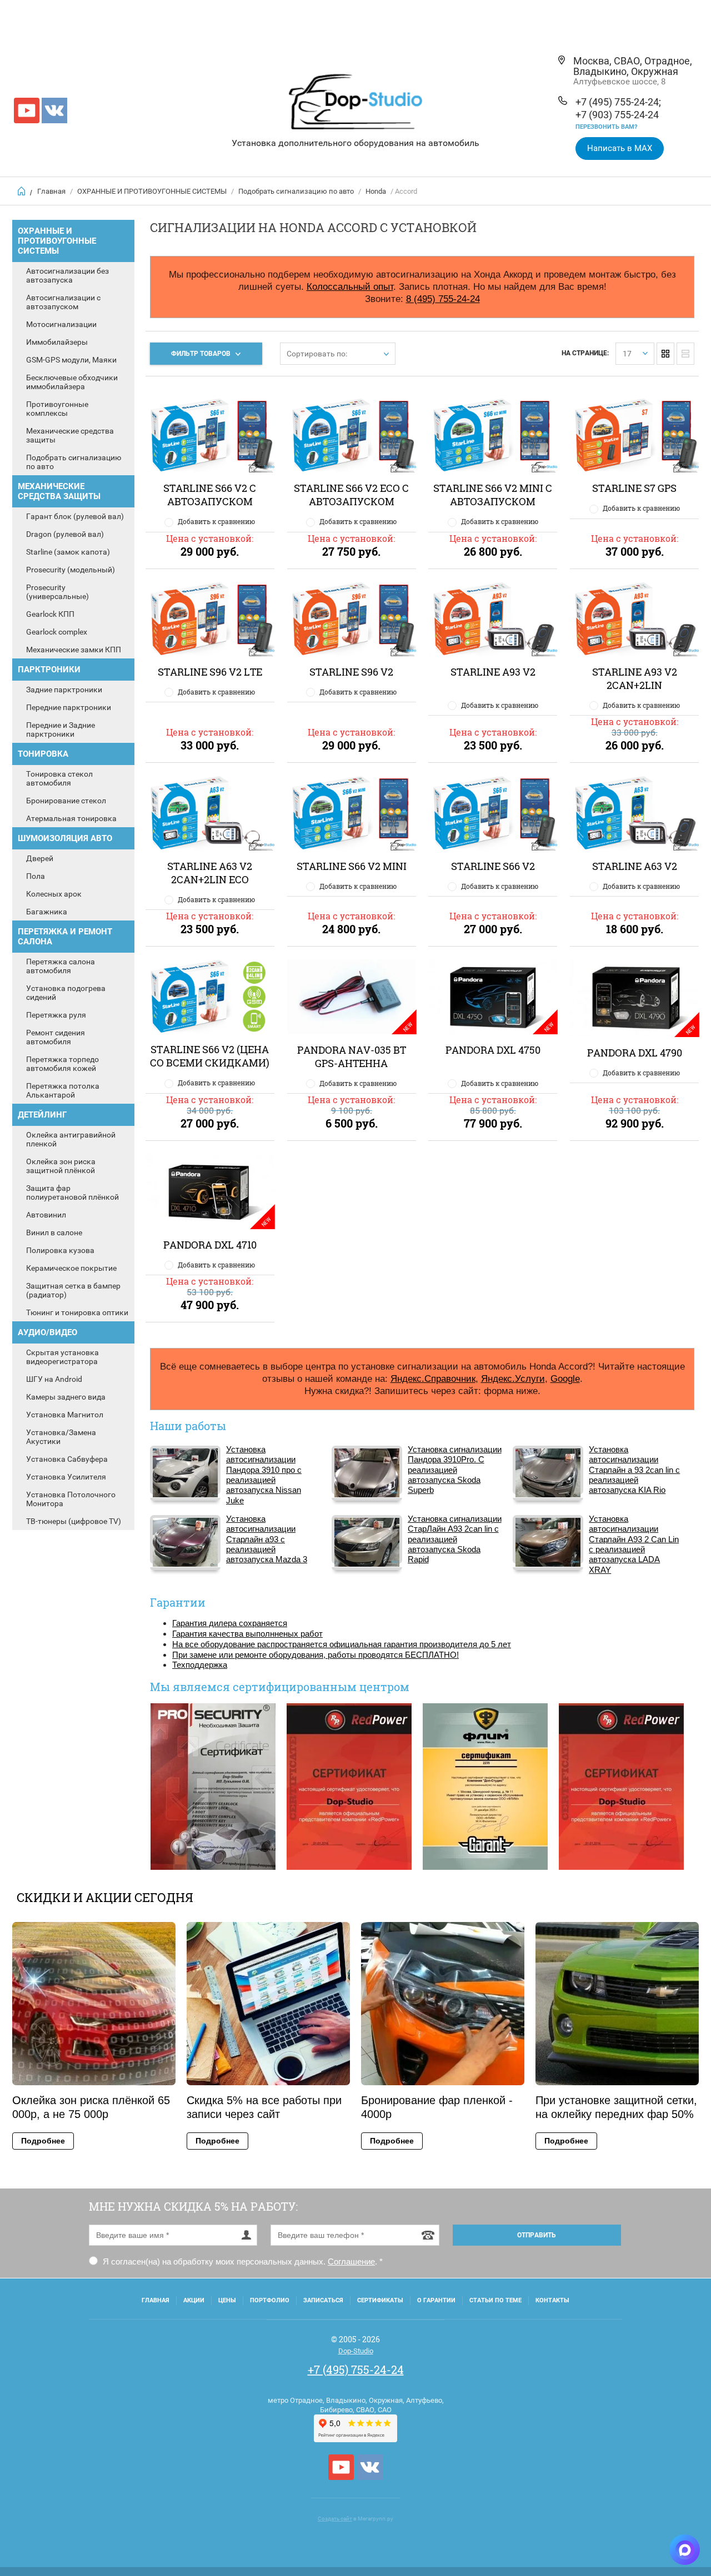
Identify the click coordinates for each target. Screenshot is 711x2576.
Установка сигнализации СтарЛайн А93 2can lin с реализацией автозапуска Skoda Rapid (455, 1539)
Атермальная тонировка (71, 818)
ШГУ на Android (54, 1379)
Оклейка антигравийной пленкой (71, 1139)
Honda (376, 191)
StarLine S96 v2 (351, 672)
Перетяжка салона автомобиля (61, 966)
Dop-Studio (356, 2351)
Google (565, 1378)
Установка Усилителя (66, 1477)
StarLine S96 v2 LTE (210, 672)
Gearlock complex (57, 632)
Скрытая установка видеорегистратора (62, 1357)
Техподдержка (200, 1665)
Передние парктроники (69, 707)
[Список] (685, 354)
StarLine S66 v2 (493, 866)
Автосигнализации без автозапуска (67, 275)
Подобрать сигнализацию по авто (296, 191)
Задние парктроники (64, 690)
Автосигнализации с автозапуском (63, 302)
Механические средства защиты (70, 435)
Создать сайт (335, 2519)
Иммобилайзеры (57, 342)
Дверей (40, 858)
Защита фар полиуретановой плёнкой (72, 1193)
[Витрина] (665, 354)
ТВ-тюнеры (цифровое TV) (74, 1521)
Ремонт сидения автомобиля (56, 1037)
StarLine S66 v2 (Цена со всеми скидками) (210, 1056)
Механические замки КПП (74, 650)
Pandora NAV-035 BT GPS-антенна (352, 1056)
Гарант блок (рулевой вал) (75, 516)
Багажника (47, 912)
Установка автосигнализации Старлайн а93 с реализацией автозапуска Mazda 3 (267, 1539)
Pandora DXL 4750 (493, 1050)
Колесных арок (54, 894)
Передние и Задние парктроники (61, 729)
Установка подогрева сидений (66, 993)
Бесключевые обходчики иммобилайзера (72, 382)
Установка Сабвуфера (67, 1459)
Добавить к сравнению (216, 521)
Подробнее (43, 2141)
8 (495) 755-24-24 (443, 299)
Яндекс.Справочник (433, 1378)
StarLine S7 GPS (634, 488)
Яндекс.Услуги (513, 1378)
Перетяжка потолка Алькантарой (63, 1090)
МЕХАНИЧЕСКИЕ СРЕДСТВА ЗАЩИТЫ (59, 491)
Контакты (552, 2300)
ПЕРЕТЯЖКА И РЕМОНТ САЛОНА (65, 937)
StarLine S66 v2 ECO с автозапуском (351, 495)
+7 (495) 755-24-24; (618, 102)
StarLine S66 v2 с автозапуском (210, 495)
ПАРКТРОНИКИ (49, 670)
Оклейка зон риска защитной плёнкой (61, 1166)
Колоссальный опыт (350, 286)
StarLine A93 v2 (493, 672)
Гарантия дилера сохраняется (230, 1623)
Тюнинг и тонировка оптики (77, 1312)
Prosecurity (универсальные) (57, 592)
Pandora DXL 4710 (210, 1245)
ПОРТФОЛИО (270, 2300)
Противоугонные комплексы (57, 409)
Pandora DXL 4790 (635, 1053)
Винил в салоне (54, 1232)
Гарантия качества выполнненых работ (247, 1634)
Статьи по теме (495, 2300)
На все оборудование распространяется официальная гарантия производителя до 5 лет (342, 1644)
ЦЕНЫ (227, 2300)
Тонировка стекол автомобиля (59, 778)
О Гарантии (436, 2300)
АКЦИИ (194, 2300)
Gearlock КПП (50, 614)
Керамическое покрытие (71, 1268)
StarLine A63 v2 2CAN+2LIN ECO (210, 873)
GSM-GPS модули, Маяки (71, 360)
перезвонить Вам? (606, 127)
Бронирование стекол (66, 801)
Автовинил (46, 1215)
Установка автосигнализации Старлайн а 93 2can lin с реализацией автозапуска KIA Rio (634, 1470)
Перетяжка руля (56, 1015)
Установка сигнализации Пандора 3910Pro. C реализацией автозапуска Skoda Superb (455, 1470)
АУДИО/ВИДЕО (47, 1332)
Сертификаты (380, 2300)
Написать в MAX (620, 148)
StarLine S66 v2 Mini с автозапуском (493, 495)
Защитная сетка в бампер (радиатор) (73, 1290)
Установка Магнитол (65, 1415)
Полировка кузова (60, 1250)
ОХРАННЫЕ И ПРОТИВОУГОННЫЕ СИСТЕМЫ (152, 191)
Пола (36, 876)
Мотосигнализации (61, 324)
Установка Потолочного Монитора (71, 1499)
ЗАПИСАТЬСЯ (323, 2300)
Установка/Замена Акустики (61, 1437)
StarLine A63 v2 (635, 866)
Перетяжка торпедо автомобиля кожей (62, 1064)
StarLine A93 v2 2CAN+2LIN (635, 678)
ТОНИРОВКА (43, 754)
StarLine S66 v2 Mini (352, 866)
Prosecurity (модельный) (71, 570)
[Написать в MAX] (685, 2550)
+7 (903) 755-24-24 (617, 115)
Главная (51, 191)
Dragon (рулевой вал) (65, 534)
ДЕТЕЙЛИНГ (42, 1115)
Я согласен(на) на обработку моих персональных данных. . (242, 2261)
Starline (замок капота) (68, 552)
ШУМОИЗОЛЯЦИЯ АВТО (65, 838)
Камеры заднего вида (66, 1397)
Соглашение (351, 2261)
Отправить (537, 2235)
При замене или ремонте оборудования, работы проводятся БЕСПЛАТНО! (316, 1655)
